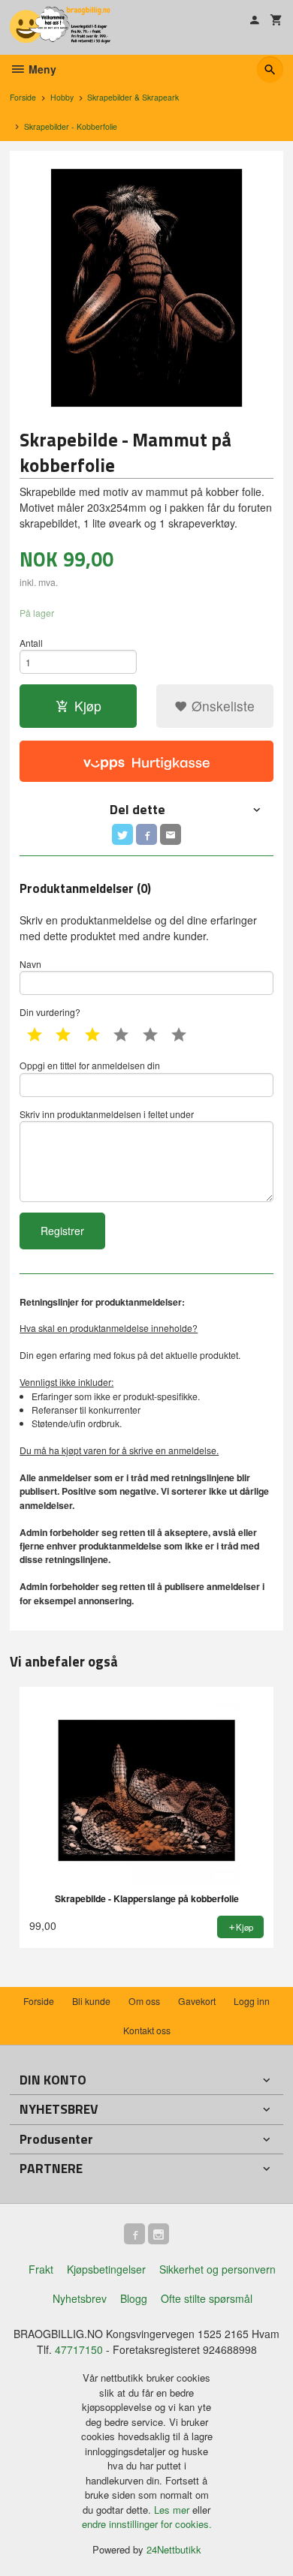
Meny (41, 69)
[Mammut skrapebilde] (146, 288)
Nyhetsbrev (80, 2298)
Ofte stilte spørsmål (207, 2298)
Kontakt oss (147, 2030)
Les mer (173, 2510)
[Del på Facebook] (146, 834)
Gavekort (197, 2001)
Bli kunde (91, 2001)
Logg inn (252, 2001)
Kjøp (88, 706)
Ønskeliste (221, 706)
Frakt (41, 2269)
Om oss (144, 2001)
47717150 (79, 2349)
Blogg (134, 2298)
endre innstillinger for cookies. (147, 2524)
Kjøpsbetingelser (106, 2269)
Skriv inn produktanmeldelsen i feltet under (107, 1114)
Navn (30, 964)
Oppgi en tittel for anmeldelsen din (90, 1065)
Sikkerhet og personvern (217, 2269)
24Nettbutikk (174, 2549)
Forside (23, 97)
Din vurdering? (50, 1012)
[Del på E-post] (171, 834)
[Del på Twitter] (122, 834)
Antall (31, 643)
